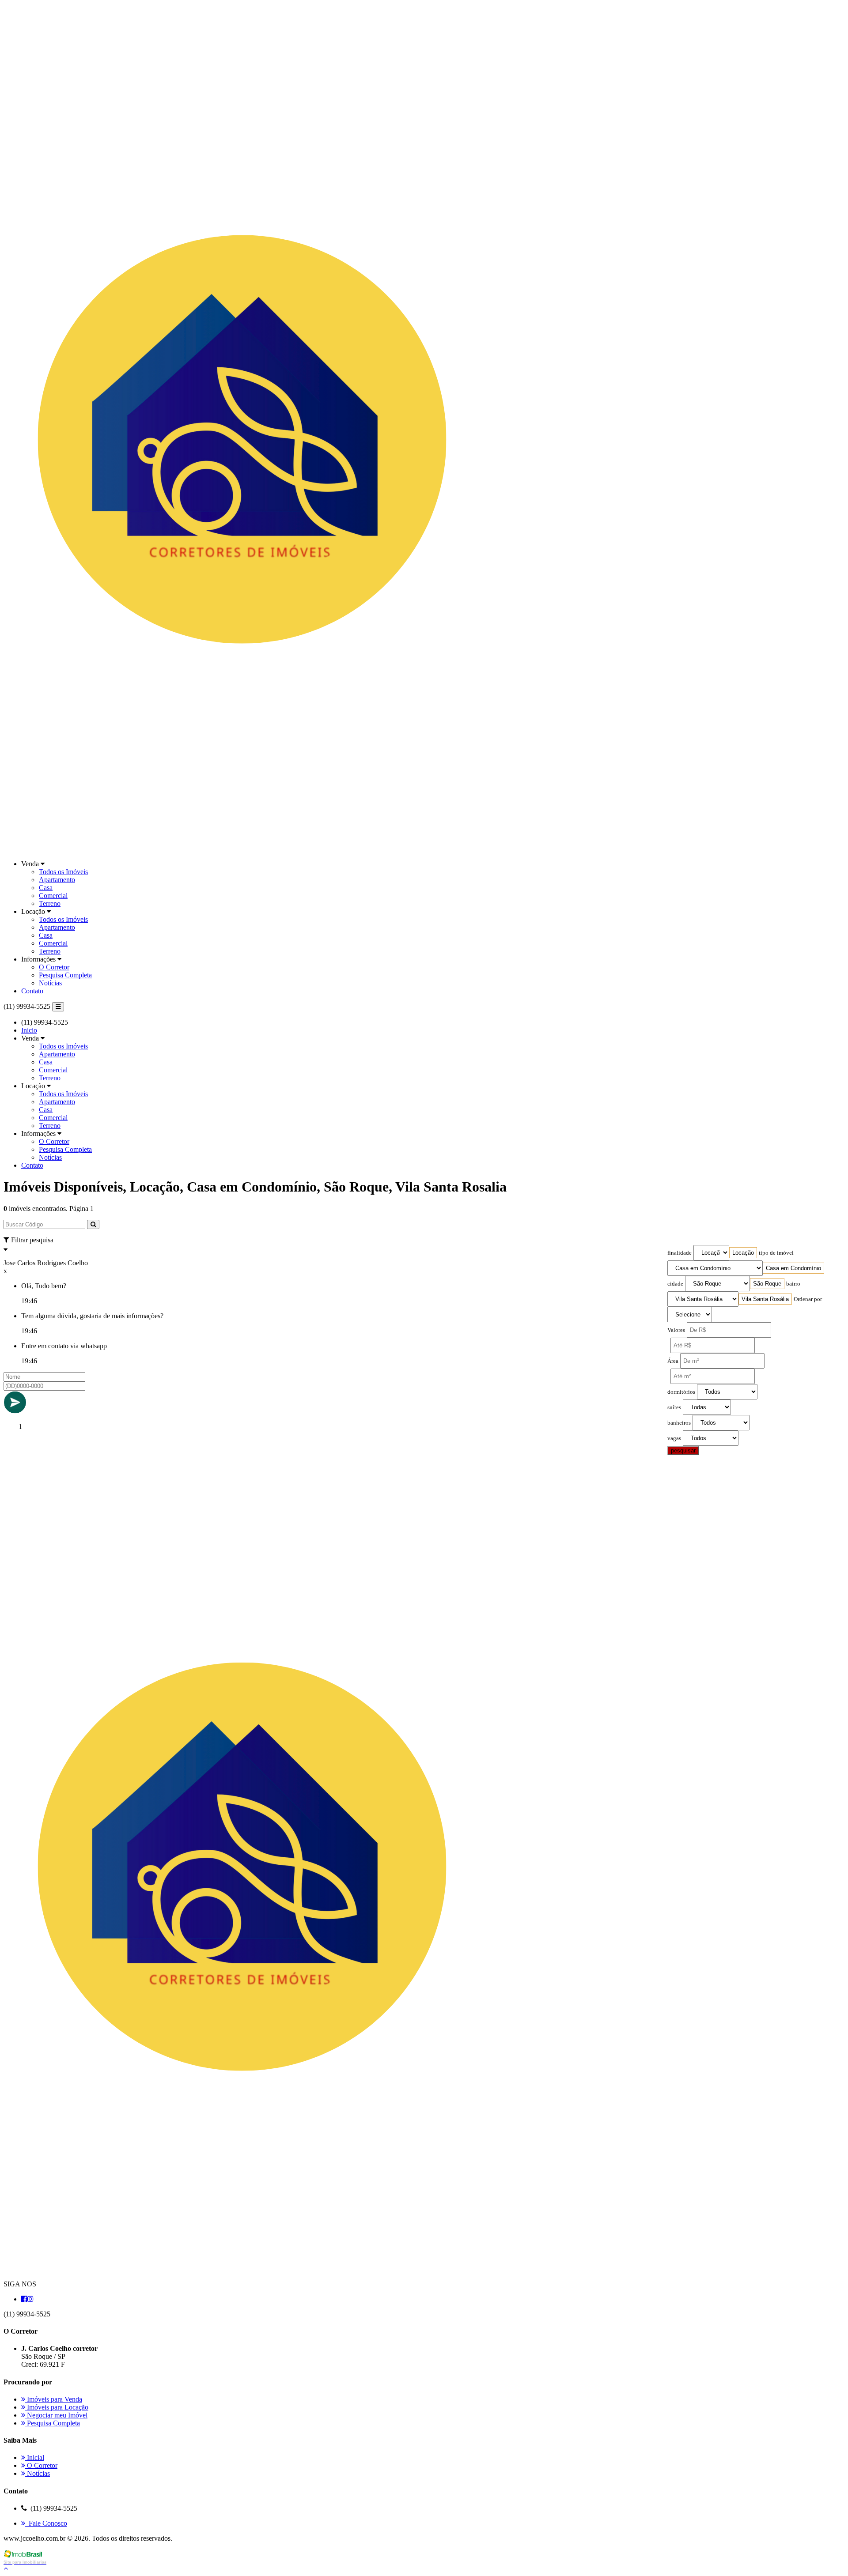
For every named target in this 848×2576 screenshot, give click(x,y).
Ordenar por (808, 1299)
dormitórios (681, 1392)
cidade (675, 1284)
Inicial (35, 2457)
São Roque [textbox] (767, 1284)
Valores (676, 1330)
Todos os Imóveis (63, 872)
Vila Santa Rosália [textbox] (765, 1299)
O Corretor (54, 967)
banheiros (679, 1423)
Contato (32, 991)
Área (673, 1361)
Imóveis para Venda (54, 2399)
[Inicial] (242, 849)
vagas (674, 1438)
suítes (674, 1407)
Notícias (50, 983)
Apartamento (57, 880)
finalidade (680, 1253)
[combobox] (743, 1253)
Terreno (50, 903)
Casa (46, 888)
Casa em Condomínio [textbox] (793, 1268)
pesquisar (683, 1450)
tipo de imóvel (776, 1253)
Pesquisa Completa (65, 975)
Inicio (29, 1030)
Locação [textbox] (743, 1253)
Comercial (53, 896)
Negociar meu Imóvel (56, 2415)
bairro (793, 1284)
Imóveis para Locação (57, 2407)
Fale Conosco (46, 2523)
